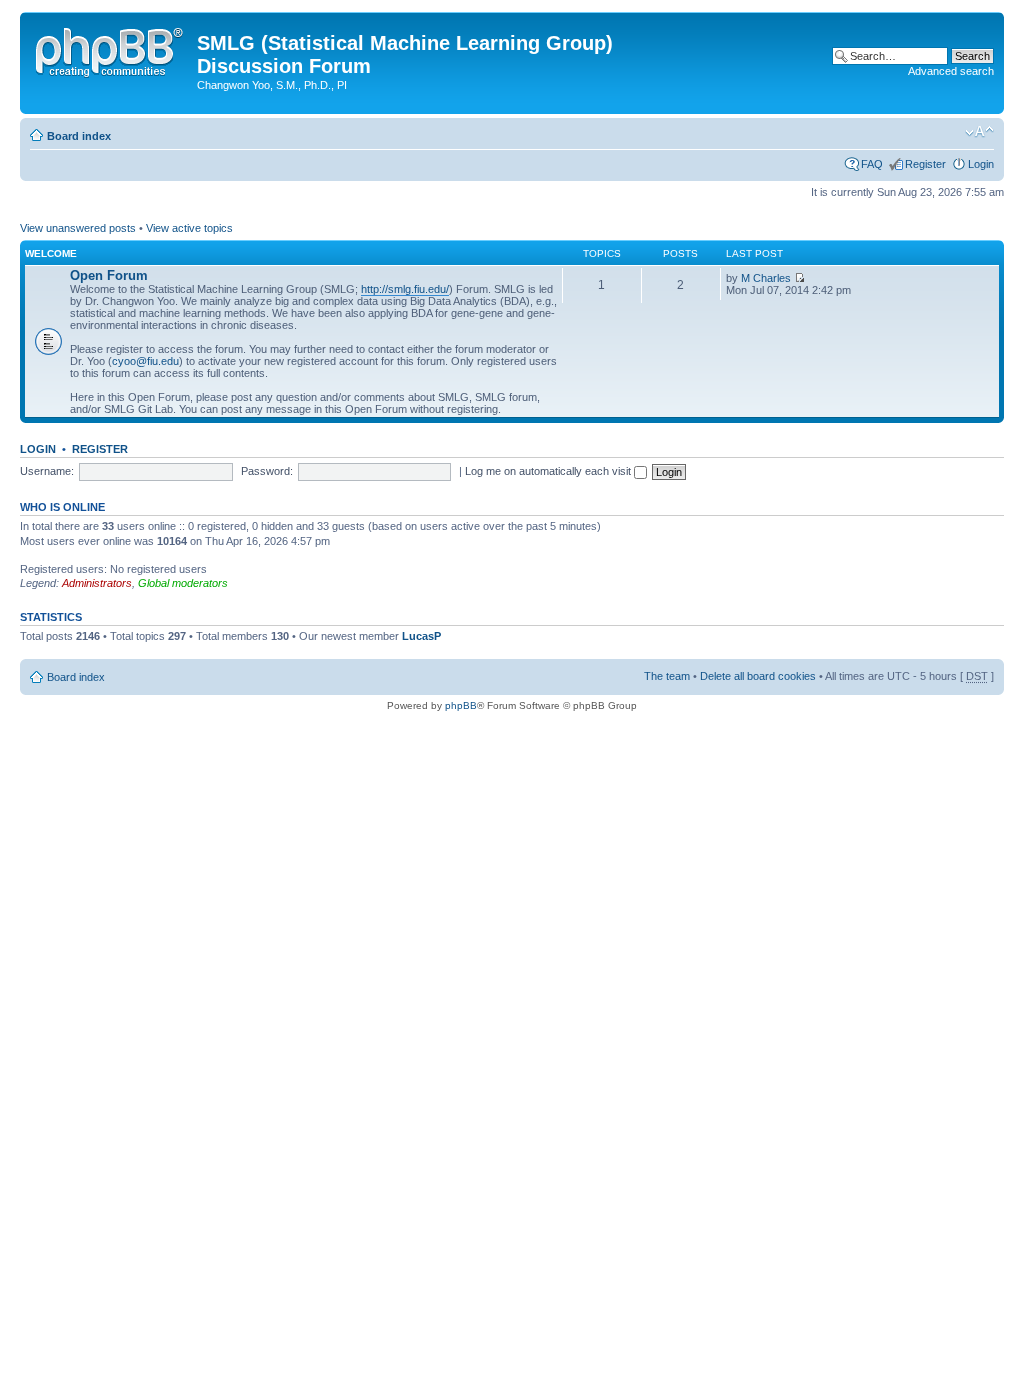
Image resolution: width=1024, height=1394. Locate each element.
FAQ (872, 164)
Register (925, 164)
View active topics (189, 228)
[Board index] (111, 49)
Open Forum (109, 275)
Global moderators (183, 583)
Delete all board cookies (758, 676)
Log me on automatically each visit (549, 471)
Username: (47, 471)
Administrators (97, 583)
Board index (79, 136)
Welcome (51, 253)
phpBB (461, 705)
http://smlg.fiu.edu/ (405, 289)
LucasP (421, 636)
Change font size (979, 132)
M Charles (766, 278)
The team (667, 676)
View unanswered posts (78, 228)
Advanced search (951, 71)
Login (981, 164)
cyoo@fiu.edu (145, 361)
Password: (267, 471)
